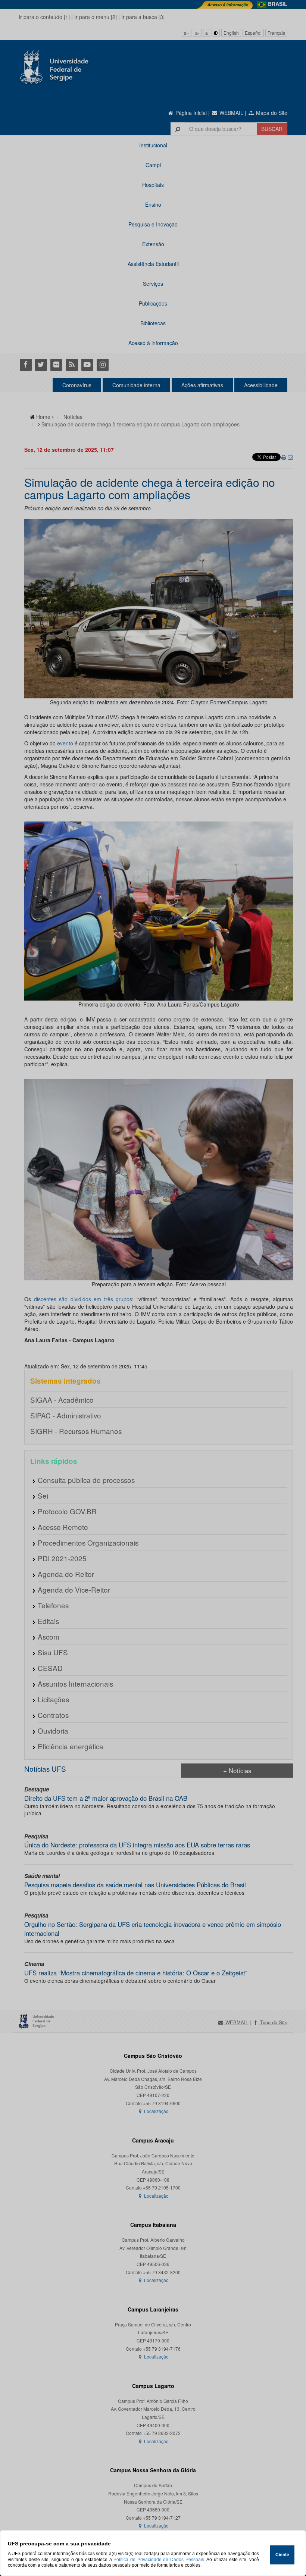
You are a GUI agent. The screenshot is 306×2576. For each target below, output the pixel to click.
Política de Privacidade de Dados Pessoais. (159, 2560)
